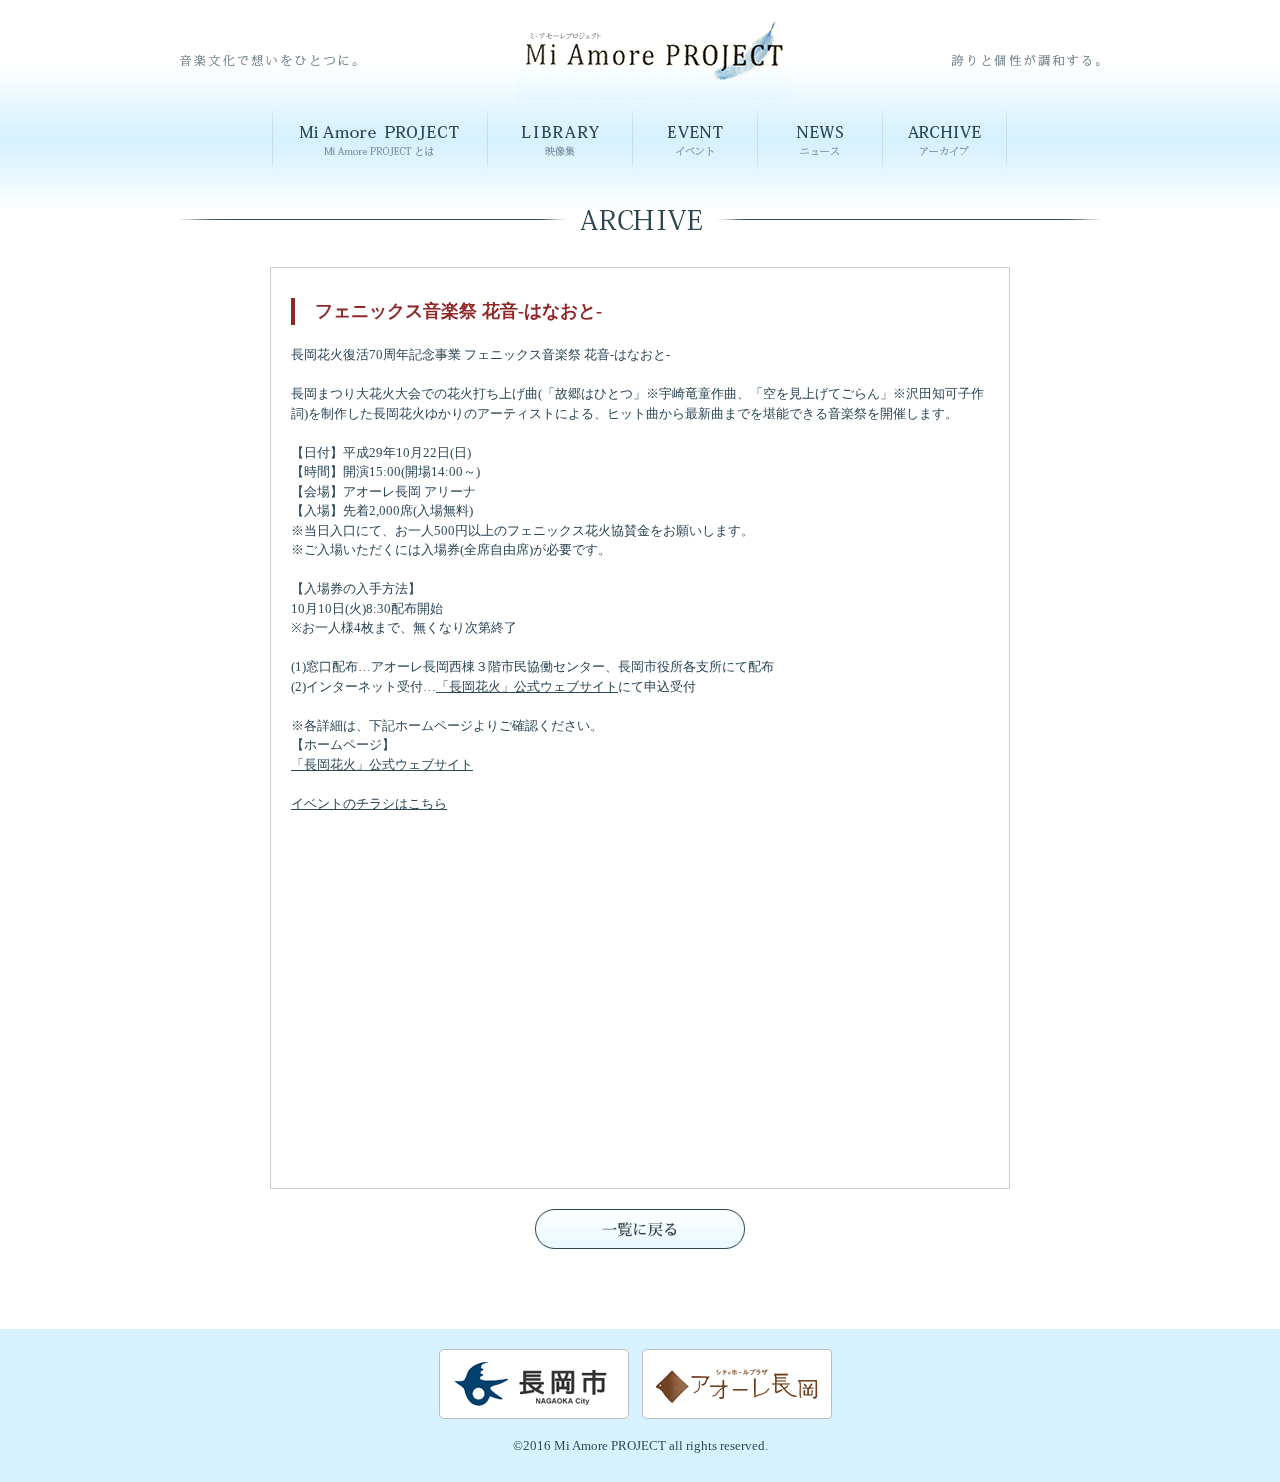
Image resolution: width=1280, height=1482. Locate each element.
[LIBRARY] (560, 171)
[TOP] (654, 93)
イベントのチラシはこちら (369, 803)
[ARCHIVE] (945, 171)
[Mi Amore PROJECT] (380, 171)
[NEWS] (820, 171)
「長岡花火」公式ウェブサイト (527, 686)
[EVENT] (695, 171)
